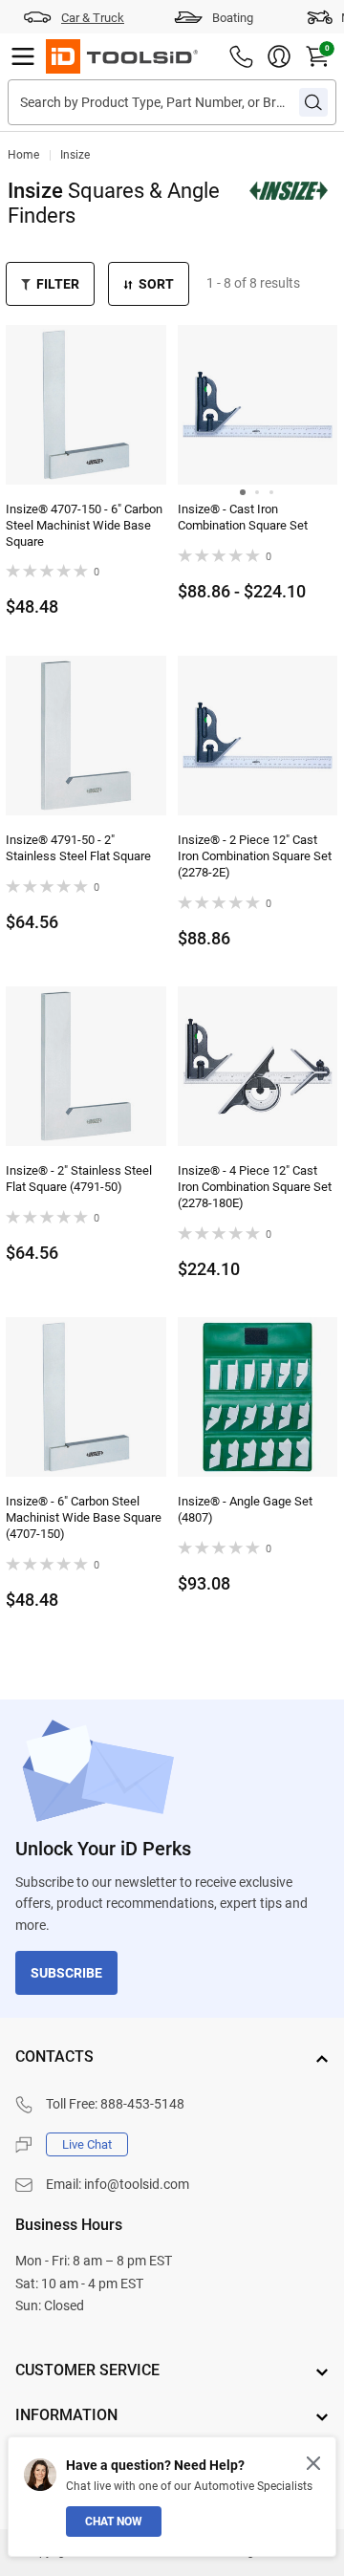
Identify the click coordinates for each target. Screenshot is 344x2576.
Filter (58, 284)
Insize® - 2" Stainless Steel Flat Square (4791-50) (79, 1179)
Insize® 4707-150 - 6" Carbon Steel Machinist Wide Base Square (84, 525)
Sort (156, 284)
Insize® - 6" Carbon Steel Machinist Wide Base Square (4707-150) (84, 1517)
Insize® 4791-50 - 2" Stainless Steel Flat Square (78, 848)
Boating (233, 18)
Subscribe (66, 1973)
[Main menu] (23, 56)
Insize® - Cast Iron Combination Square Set (243, 517)
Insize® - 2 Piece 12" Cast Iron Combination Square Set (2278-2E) (255, 856)
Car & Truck (93, 18)
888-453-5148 (142, 2104)
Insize (75, 155)
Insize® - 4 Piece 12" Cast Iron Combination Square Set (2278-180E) (255, 1187)
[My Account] (279, 56)
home (23, 155)
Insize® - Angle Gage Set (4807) (245, 1509)
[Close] (313, 2463)
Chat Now (114, 2522)
